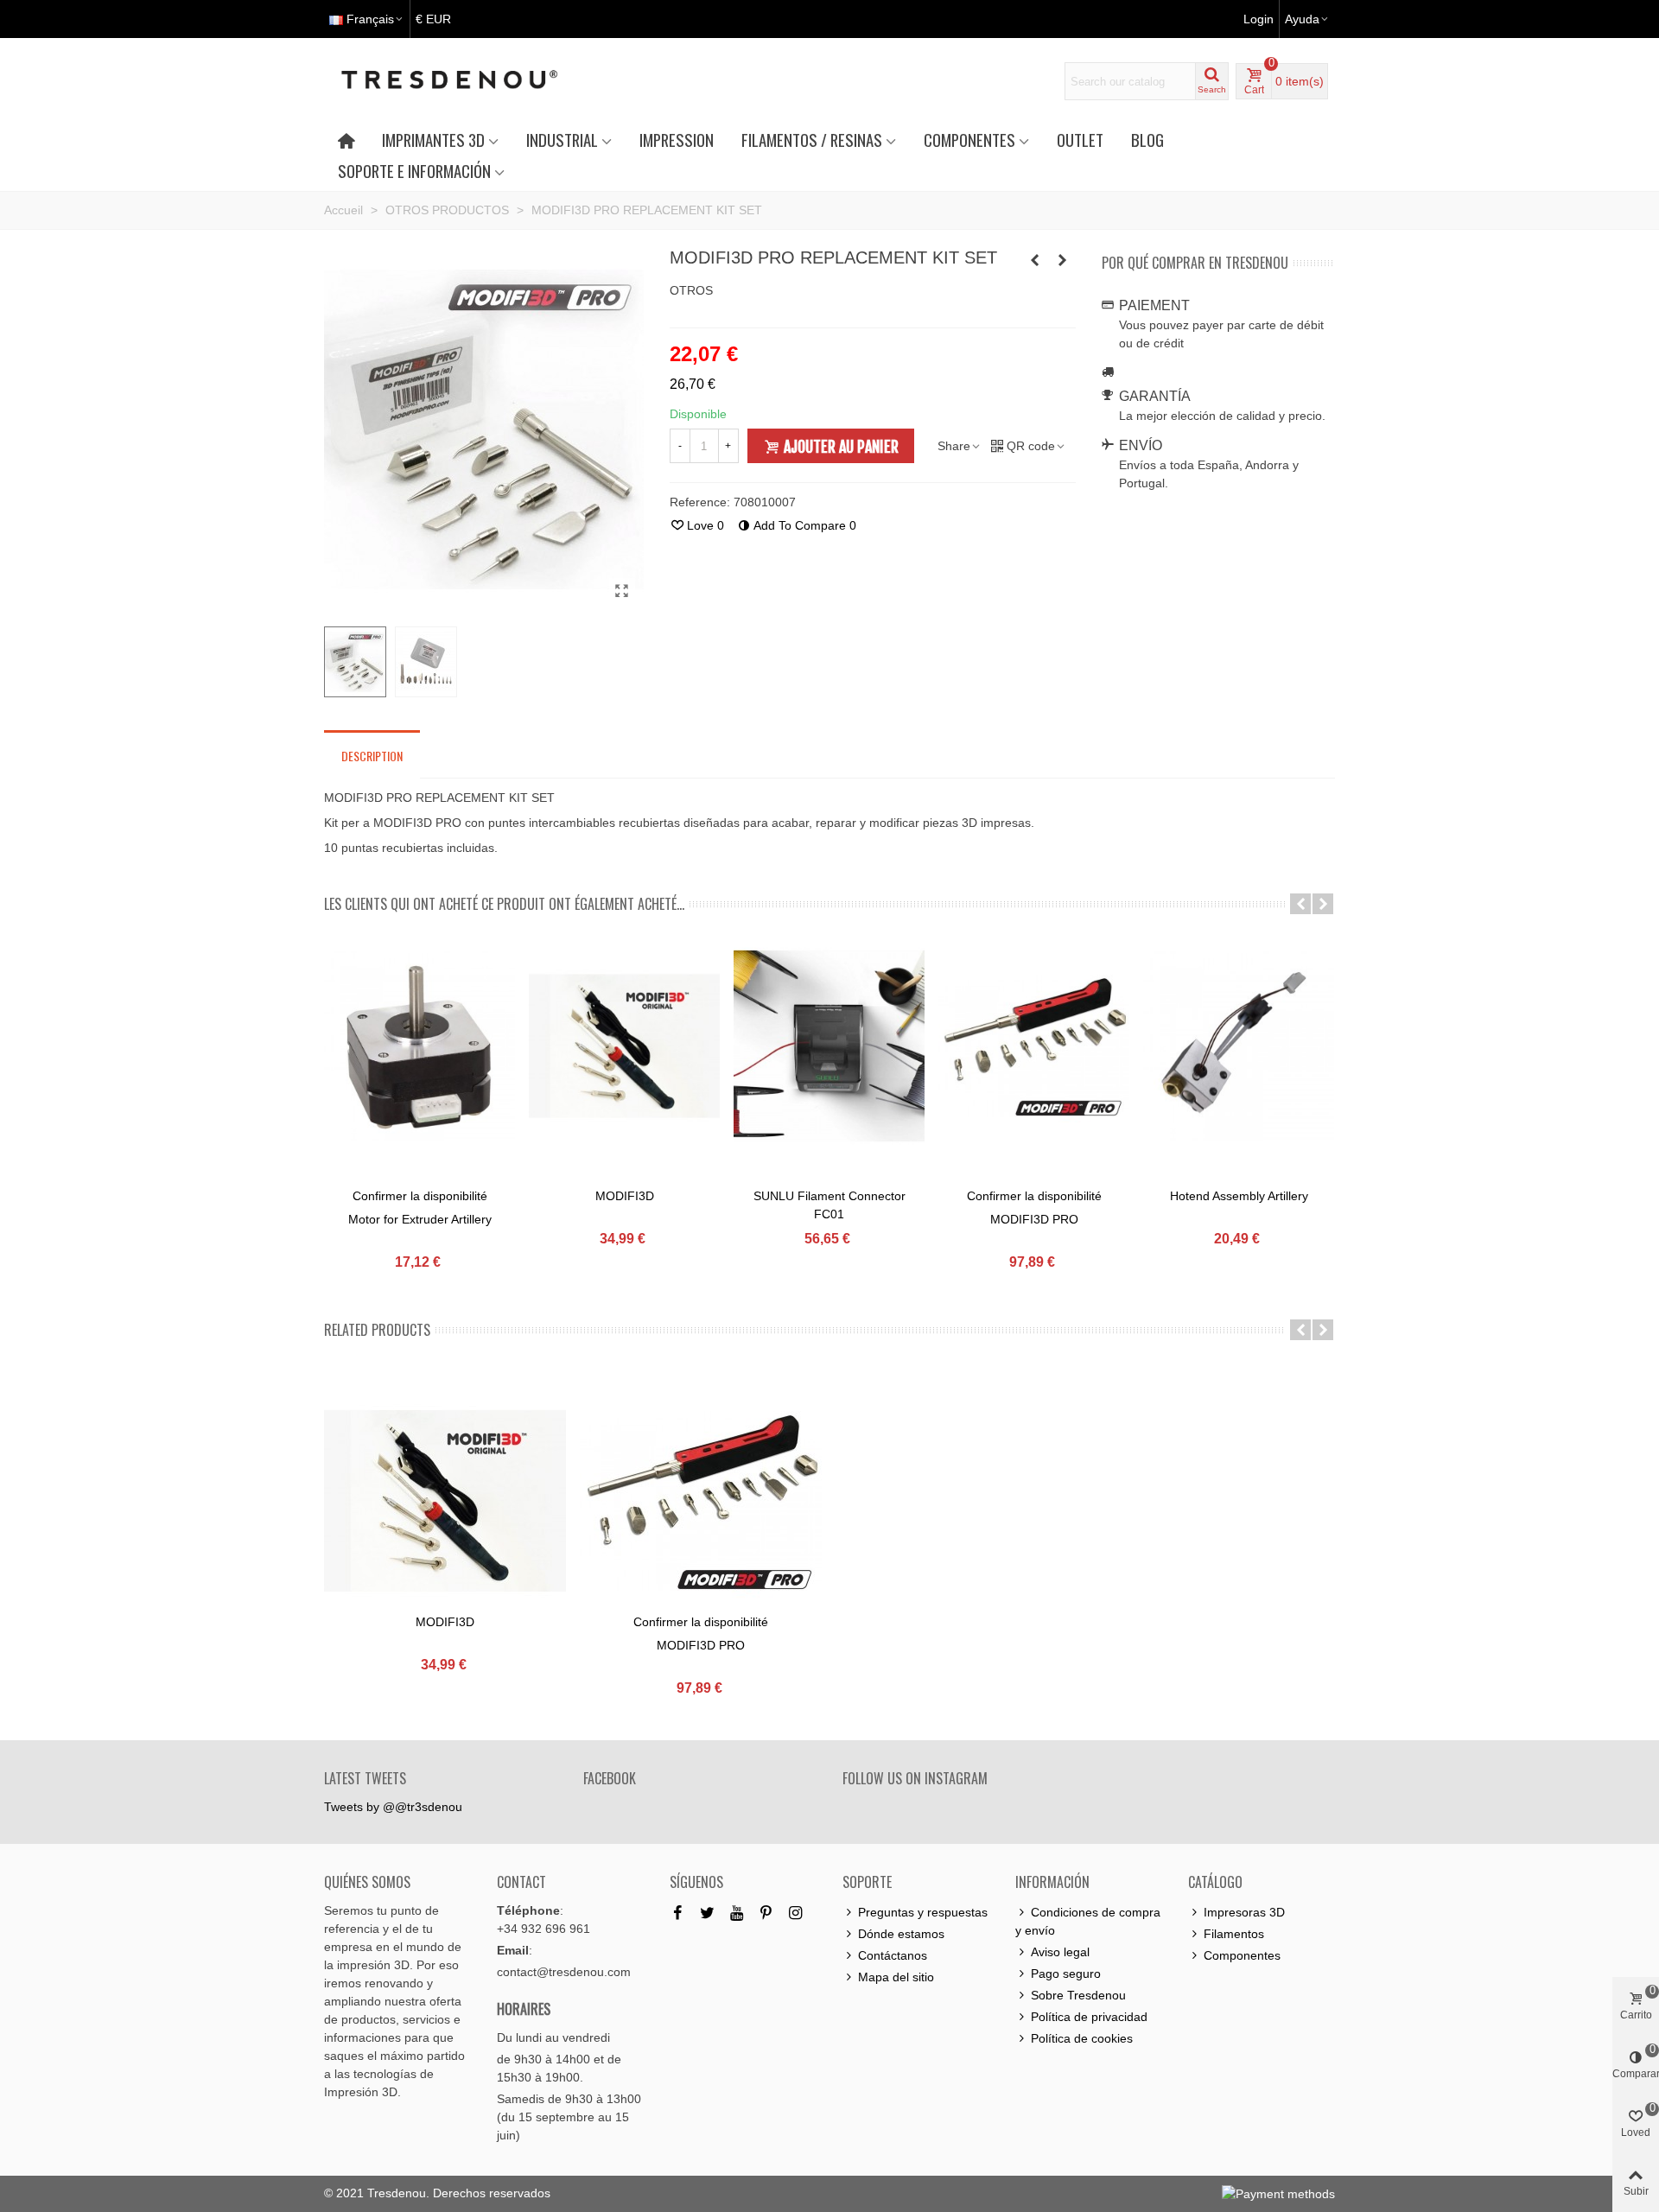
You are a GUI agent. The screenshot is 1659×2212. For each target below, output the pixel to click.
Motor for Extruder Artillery (420, 1219)
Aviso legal (1060, 1952)
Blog (1147, 140)
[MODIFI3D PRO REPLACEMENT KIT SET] (622, 591)
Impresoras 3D (1244, 1912)
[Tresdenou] (470, 81)
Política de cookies (1082, 2038)
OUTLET (1080, 140)
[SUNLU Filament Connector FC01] (1063, 260)
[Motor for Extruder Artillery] (420, 1046)
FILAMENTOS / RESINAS (812, 140)
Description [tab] (372, 756)
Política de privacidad (1089, 2017)
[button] (1300, 904)
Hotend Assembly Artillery (1239, 1196)
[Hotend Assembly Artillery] (1239, 1046)
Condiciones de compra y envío (1088, 1921)
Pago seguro (1066, 1974)
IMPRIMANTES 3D (433, 140)
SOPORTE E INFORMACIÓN (414, 171)
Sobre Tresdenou (1078, 1995)
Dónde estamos (901, 1934)
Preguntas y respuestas (923, 1912)
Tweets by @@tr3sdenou (393, 1807)
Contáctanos (893, 1955)
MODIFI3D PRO (1034, 1219)
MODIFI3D (625, 1196)
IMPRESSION (677, 140)
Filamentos (1234, 1934)
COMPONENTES (969, 140)
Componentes (1242, 1955)
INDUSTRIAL (562, 140)
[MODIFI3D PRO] (1034, 1046)
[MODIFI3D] (1035, 260)
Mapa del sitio (896, 1977)
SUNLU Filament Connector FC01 (829, 1205)
